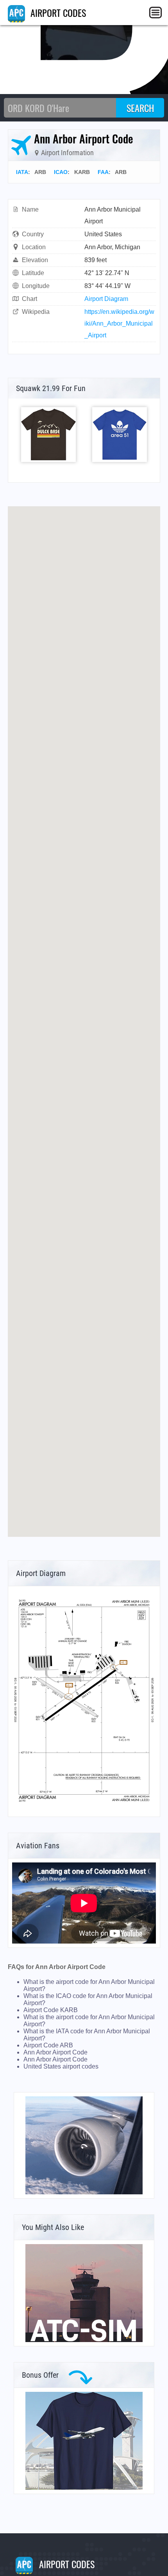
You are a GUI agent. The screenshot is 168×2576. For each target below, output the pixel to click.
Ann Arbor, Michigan (112, 247)
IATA (22, 172)
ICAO (61, 172)
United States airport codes (61, 2066)
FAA (103, 172)
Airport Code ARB (48, 2045)
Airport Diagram (106, 299)
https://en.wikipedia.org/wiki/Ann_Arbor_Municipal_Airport (119, 323)
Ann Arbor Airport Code (55, 2052)
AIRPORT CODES (57, 13)
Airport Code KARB (51, 2010)
